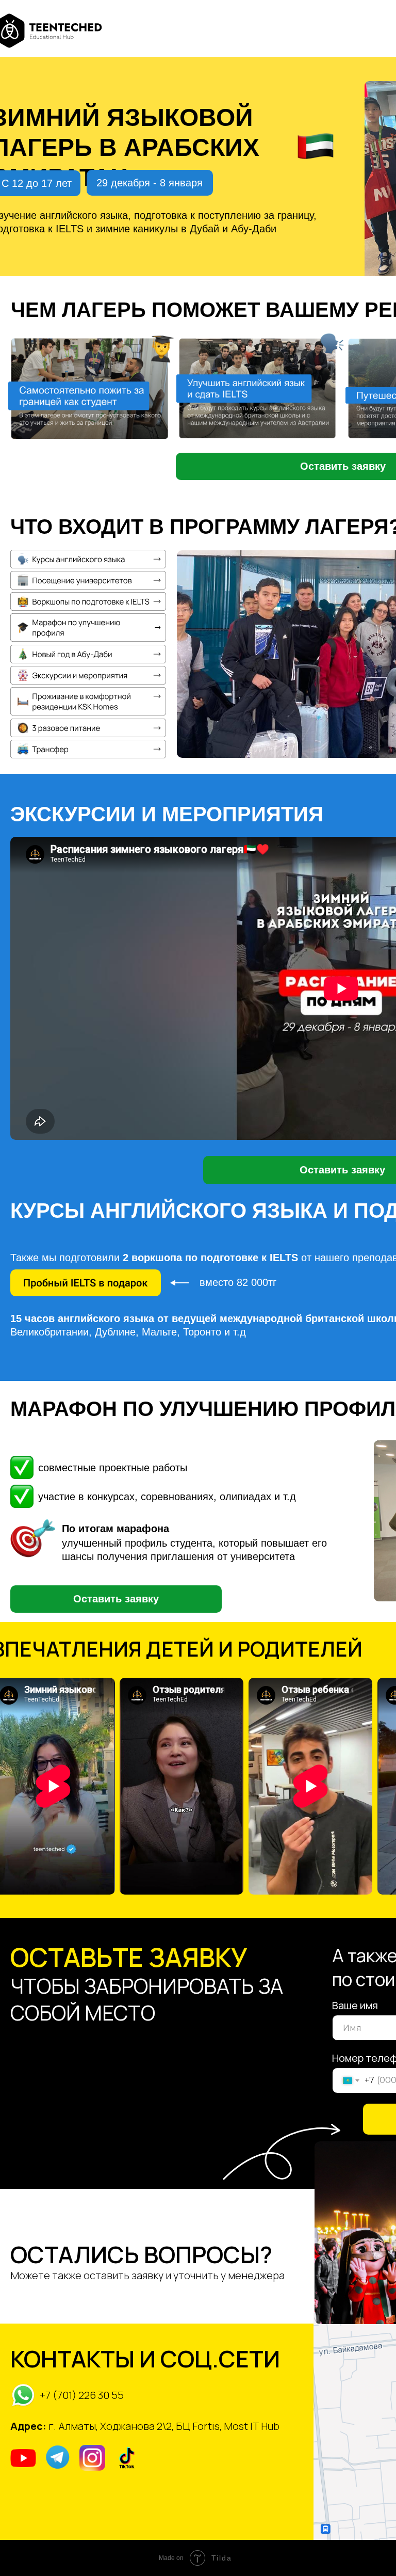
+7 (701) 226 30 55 (82, 2395)
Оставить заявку (116, 1599)
